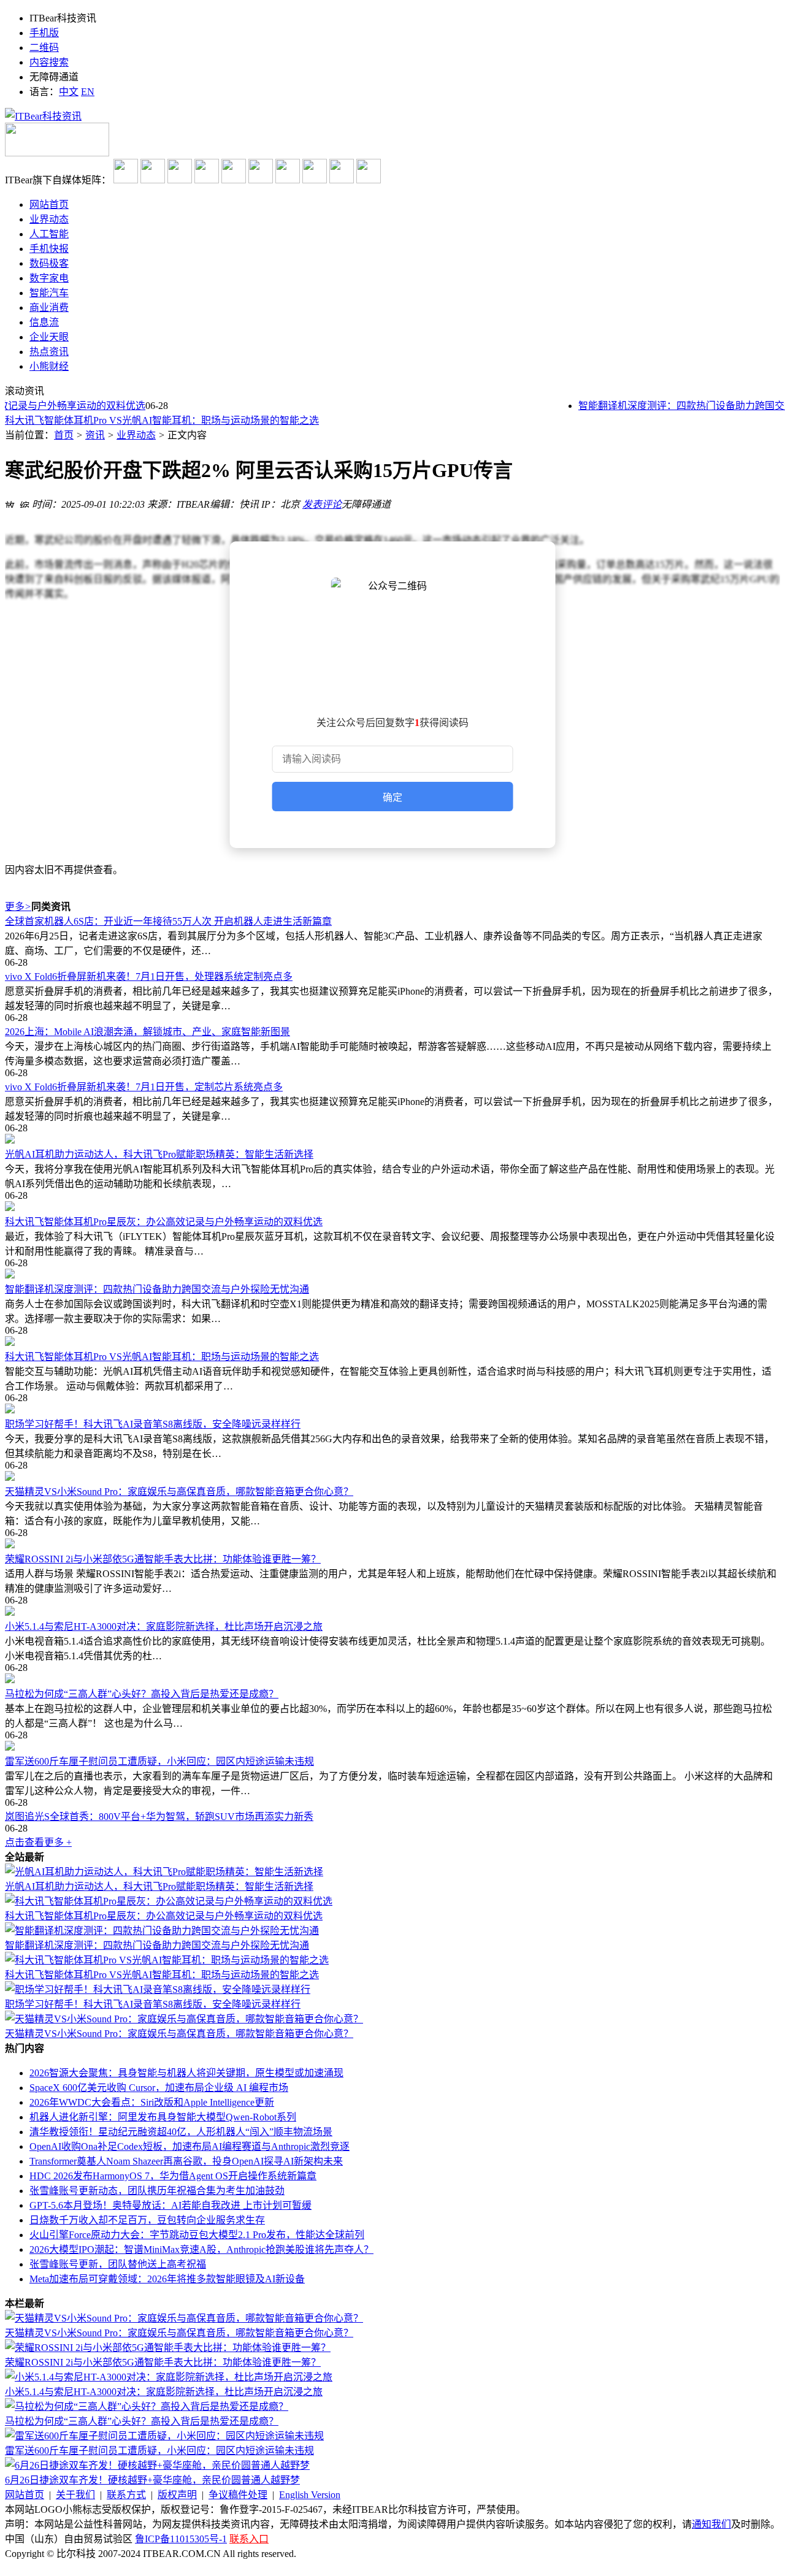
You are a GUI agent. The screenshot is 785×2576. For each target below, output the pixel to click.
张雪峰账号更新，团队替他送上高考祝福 (118, 2264)
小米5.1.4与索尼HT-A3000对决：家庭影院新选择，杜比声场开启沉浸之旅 (164, 1626)
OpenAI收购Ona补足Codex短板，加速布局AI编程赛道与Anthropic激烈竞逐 (190, 2146)
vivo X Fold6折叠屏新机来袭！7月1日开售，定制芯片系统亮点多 (144, 1087)
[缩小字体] (25, 503)
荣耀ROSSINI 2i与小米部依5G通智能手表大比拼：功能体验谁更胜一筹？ (163, 1559)
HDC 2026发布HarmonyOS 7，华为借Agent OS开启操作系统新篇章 (173, 2176)
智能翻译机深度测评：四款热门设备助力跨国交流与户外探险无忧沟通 (157, 1289)
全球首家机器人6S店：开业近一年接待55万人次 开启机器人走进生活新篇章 (168, 921)
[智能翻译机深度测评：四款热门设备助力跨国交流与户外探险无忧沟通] (392, 1275)
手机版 (44, 33)
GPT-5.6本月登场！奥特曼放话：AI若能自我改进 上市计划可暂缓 (170, 2205)
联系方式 (126, 2495)
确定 (392, 797)
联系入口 (249, 2539)
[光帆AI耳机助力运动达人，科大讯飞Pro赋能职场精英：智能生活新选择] (392, 1140)
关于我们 (75, 2495)
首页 (64, 435)
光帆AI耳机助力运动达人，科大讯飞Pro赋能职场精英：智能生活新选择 (159, 1154)
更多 (18, 907)
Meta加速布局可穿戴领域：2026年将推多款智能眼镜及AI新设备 (167, 2279)
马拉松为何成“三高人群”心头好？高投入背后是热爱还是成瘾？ (142, 1694)
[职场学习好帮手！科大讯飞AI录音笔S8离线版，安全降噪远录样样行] (392, 1410)
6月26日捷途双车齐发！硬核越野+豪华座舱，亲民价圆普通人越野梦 (152, 2480)
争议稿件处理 (238, 2495)
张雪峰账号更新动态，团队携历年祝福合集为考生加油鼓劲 (157, 2191)
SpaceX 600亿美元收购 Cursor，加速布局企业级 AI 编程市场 (159, 2088)
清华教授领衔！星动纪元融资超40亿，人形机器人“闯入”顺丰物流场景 (181, 2132)
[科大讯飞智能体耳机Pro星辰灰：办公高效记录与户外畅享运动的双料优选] (392, 1207)
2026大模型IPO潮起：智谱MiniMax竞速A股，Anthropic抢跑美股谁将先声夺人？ (201, 2249)
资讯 (95, 435)
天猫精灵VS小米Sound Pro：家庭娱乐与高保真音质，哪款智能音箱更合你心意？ (179, 1492)
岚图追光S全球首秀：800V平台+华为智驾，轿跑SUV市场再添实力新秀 (159, 1817)
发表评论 (322, 504)
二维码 (44, 48)
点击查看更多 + (38, 1842)
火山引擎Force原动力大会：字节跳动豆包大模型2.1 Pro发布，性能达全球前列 (197, 2235)
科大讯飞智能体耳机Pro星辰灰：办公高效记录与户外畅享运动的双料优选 (164, 1222)
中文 (69, 92)
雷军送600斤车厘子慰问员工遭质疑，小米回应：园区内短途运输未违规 (159, 1761)
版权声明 (177, 2495)
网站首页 (25, 2495)
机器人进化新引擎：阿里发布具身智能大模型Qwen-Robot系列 (163, 2117)
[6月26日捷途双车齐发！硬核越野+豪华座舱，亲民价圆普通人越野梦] (157, 2465)
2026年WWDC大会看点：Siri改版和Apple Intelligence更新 (152, 2102)
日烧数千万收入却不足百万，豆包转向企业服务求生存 (147, 2220)
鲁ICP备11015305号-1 (181, 2539)
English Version (310, 2495)
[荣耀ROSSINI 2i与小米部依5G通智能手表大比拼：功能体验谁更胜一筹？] (392, 1545)
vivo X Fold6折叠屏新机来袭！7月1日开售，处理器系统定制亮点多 (149, 977)
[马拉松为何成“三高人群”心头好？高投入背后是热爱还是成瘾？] (392, 1680)
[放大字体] (10, 503)
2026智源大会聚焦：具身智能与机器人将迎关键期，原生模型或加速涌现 (186, 2073)
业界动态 (136, 435)
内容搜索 (49, 62)
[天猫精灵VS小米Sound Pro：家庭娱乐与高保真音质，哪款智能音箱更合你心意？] (392, 1477)
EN (88, 92)
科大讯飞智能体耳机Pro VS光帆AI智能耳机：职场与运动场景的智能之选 (162, 1357)
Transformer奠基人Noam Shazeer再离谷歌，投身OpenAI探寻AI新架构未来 (186, 2161)
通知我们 (711, 2524)
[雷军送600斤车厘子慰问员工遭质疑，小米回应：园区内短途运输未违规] (392, 1747)
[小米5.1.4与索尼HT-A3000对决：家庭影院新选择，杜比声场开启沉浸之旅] (392, 1612)
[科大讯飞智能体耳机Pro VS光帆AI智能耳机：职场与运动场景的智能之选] (392, 1342)
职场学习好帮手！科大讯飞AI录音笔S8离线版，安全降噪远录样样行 (153, 424)
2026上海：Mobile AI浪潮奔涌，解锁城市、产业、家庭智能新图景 (147, 1032)
